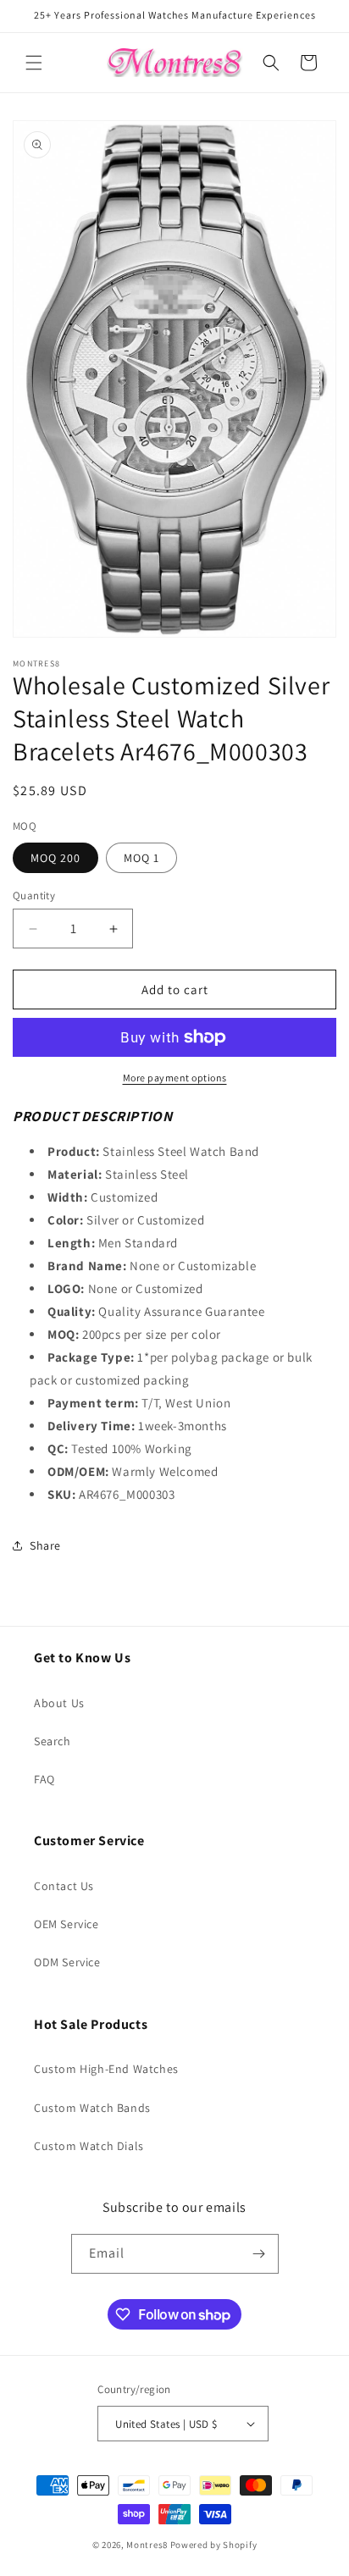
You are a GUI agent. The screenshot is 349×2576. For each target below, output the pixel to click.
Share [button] (45, 1545)
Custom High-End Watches (106, 2069)
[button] (34, 63)
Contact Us (64, 1886)
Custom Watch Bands (92, 2108)
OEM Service (66, 1924)
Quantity (34, 896)
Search (53, 1741)
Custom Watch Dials (89, 2146)
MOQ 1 (141, 858)
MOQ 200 (55, 858)
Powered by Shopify (214, 2545)
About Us (59, 1703)
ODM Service (67, 1962)
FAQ (44, 1779)
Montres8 (147, 2545)
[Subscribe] (259, 2254)
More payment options (175, 1078)
